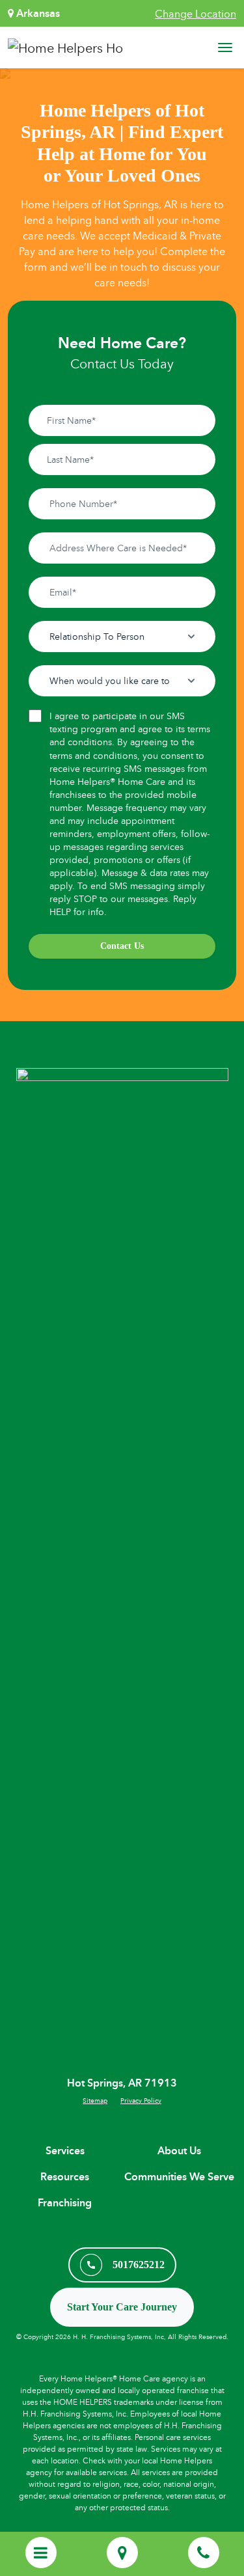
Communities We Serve (179, 2177)
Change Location (196, 14)
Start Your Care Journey (122, 2307)
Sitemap (95, 2100)
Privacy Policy (141, 2100)
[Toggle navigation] (225, 48)
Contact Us (122, 946)
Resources (65, 2177)
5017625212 (139, 2265)
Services (65, 2151)
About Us (179, 2151)
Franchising (65, 2203)
